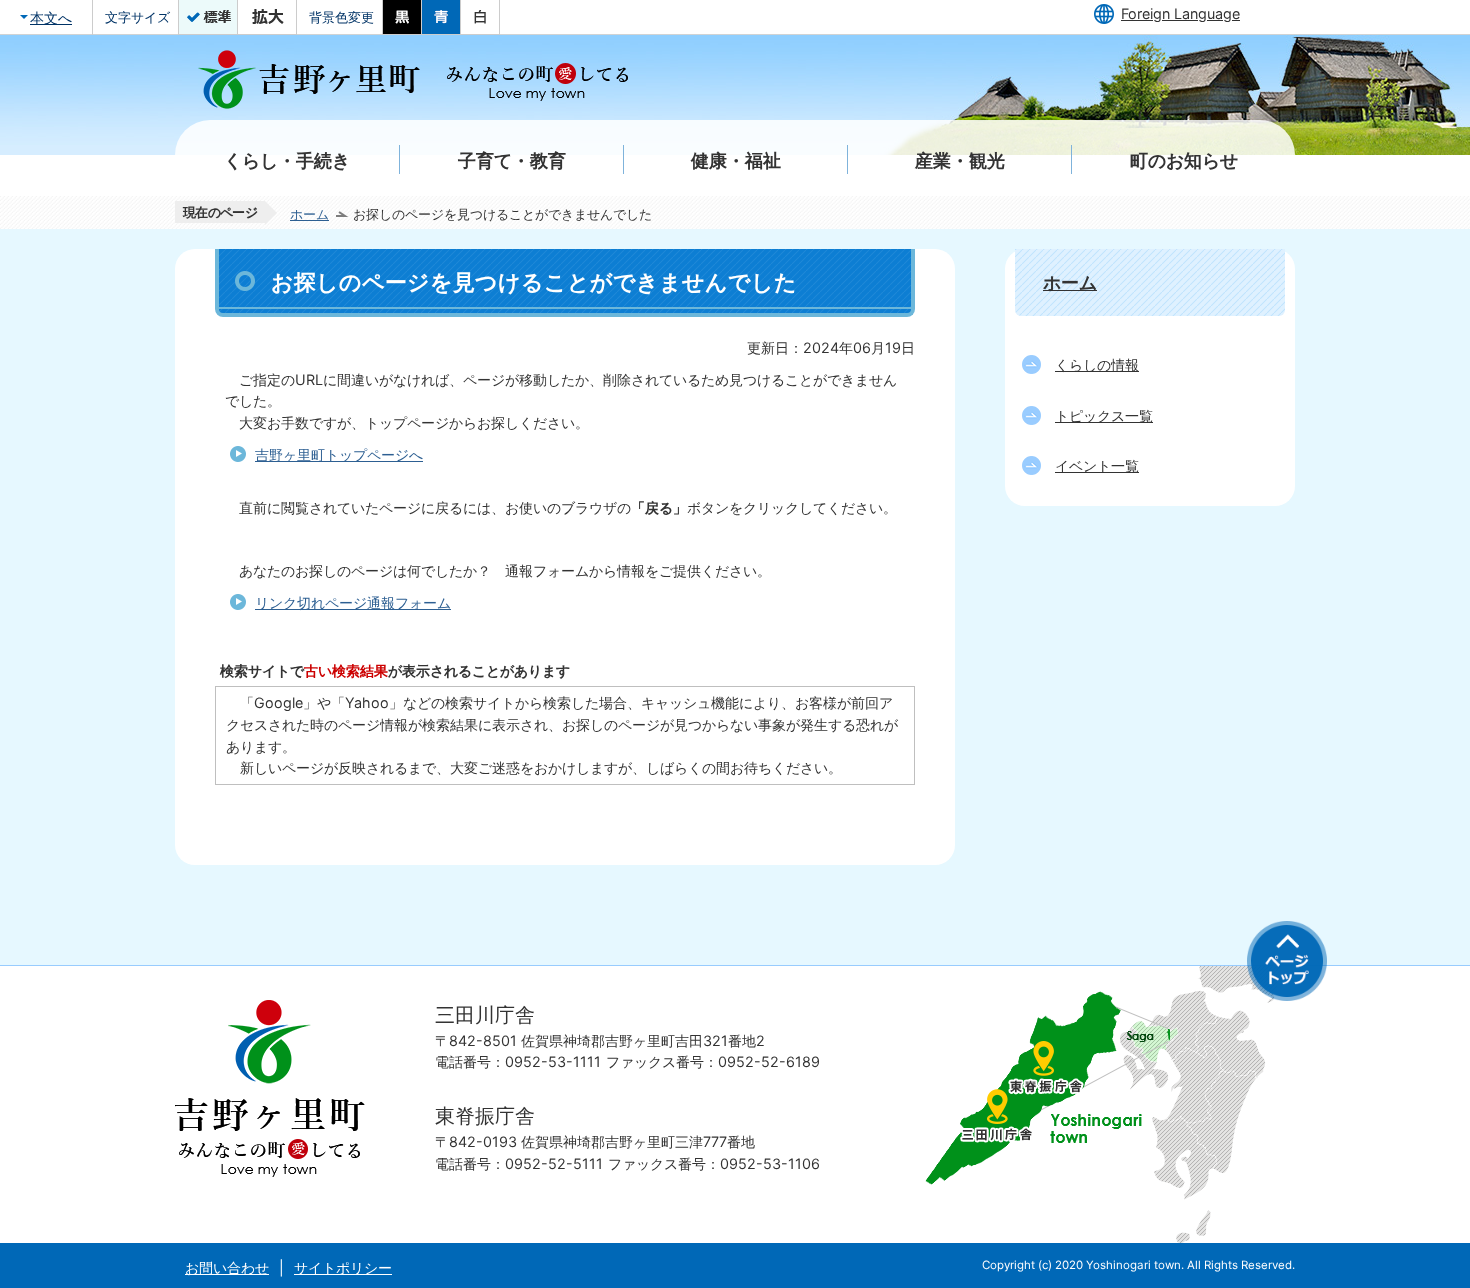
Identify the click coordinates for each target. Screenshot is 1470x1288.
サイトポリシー (343, 1267)
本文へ (51, 17)
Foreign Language (1180, 13)
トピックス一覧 (1104, 415)
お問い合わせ (227, 1267)
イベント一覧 (1097, 465)
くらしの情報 (1097, 364)
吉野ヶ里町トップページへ (339, 454)
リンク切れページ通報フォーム (353, 602)
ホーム (309, 214)
